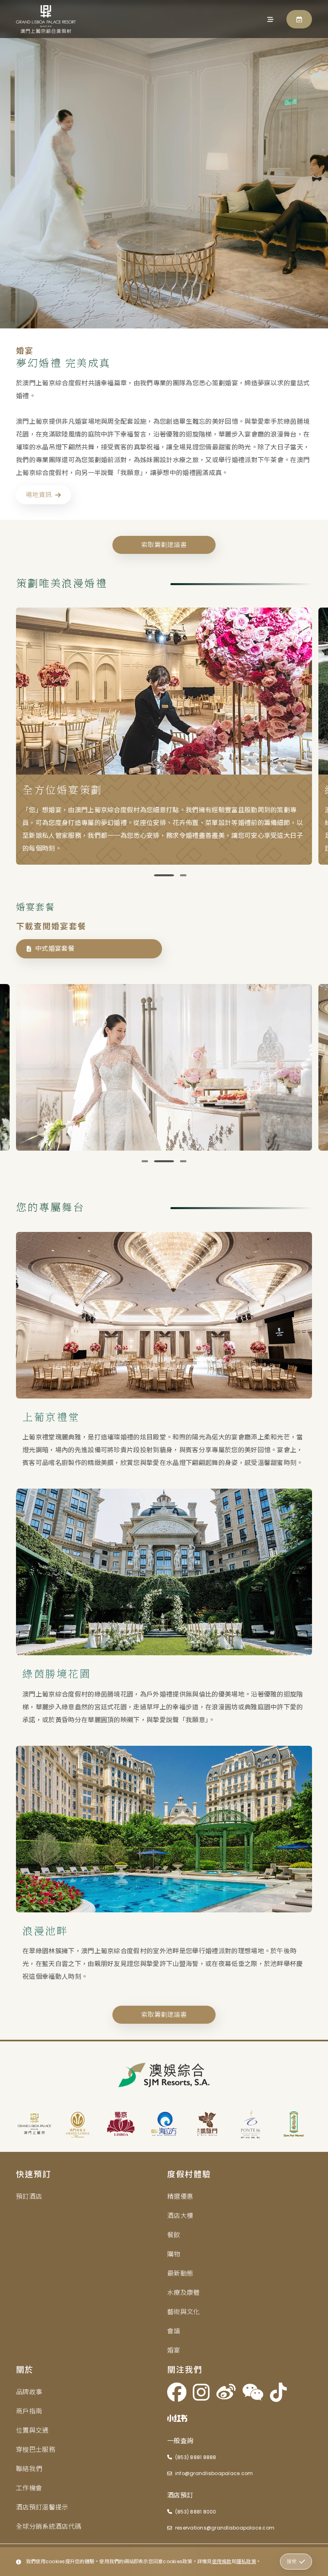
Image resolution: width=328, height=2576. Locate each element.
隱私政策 (246, 2561)
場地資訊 (39, 495)
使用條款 (222, 2561)
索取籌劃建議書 (164, 545)
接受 (292, 2561)
